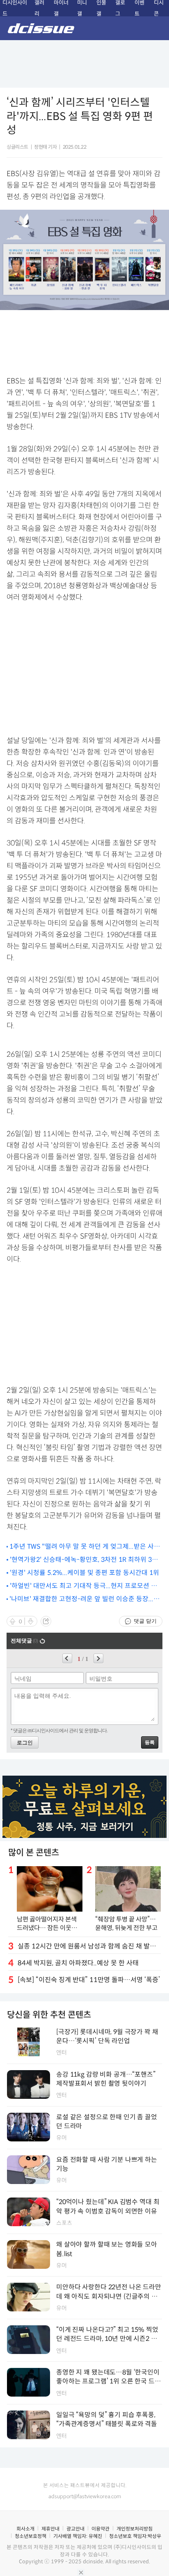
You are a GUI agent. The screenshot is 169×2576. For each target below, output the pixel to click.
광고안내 (75, 2529)
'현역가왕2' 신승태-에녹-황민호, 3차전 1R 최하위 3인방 (84, 1560)
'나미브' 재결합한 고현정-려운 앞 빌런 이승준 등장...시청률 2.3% (84, 1599)
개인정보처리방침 (135, 2529)
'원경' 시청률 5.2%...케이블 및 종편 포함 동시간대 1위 (84, 1573)
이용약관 (100, 2529)
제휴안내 (50, 2529)
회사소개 (25, 2529)
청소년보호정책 (31, 2536)
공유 (46, 1621)
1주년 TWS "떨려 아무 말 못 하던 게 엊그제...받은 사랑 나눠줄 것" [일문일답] (85, 1547)
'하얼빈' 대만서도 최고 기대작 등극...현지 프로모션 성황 (83, 1586)
